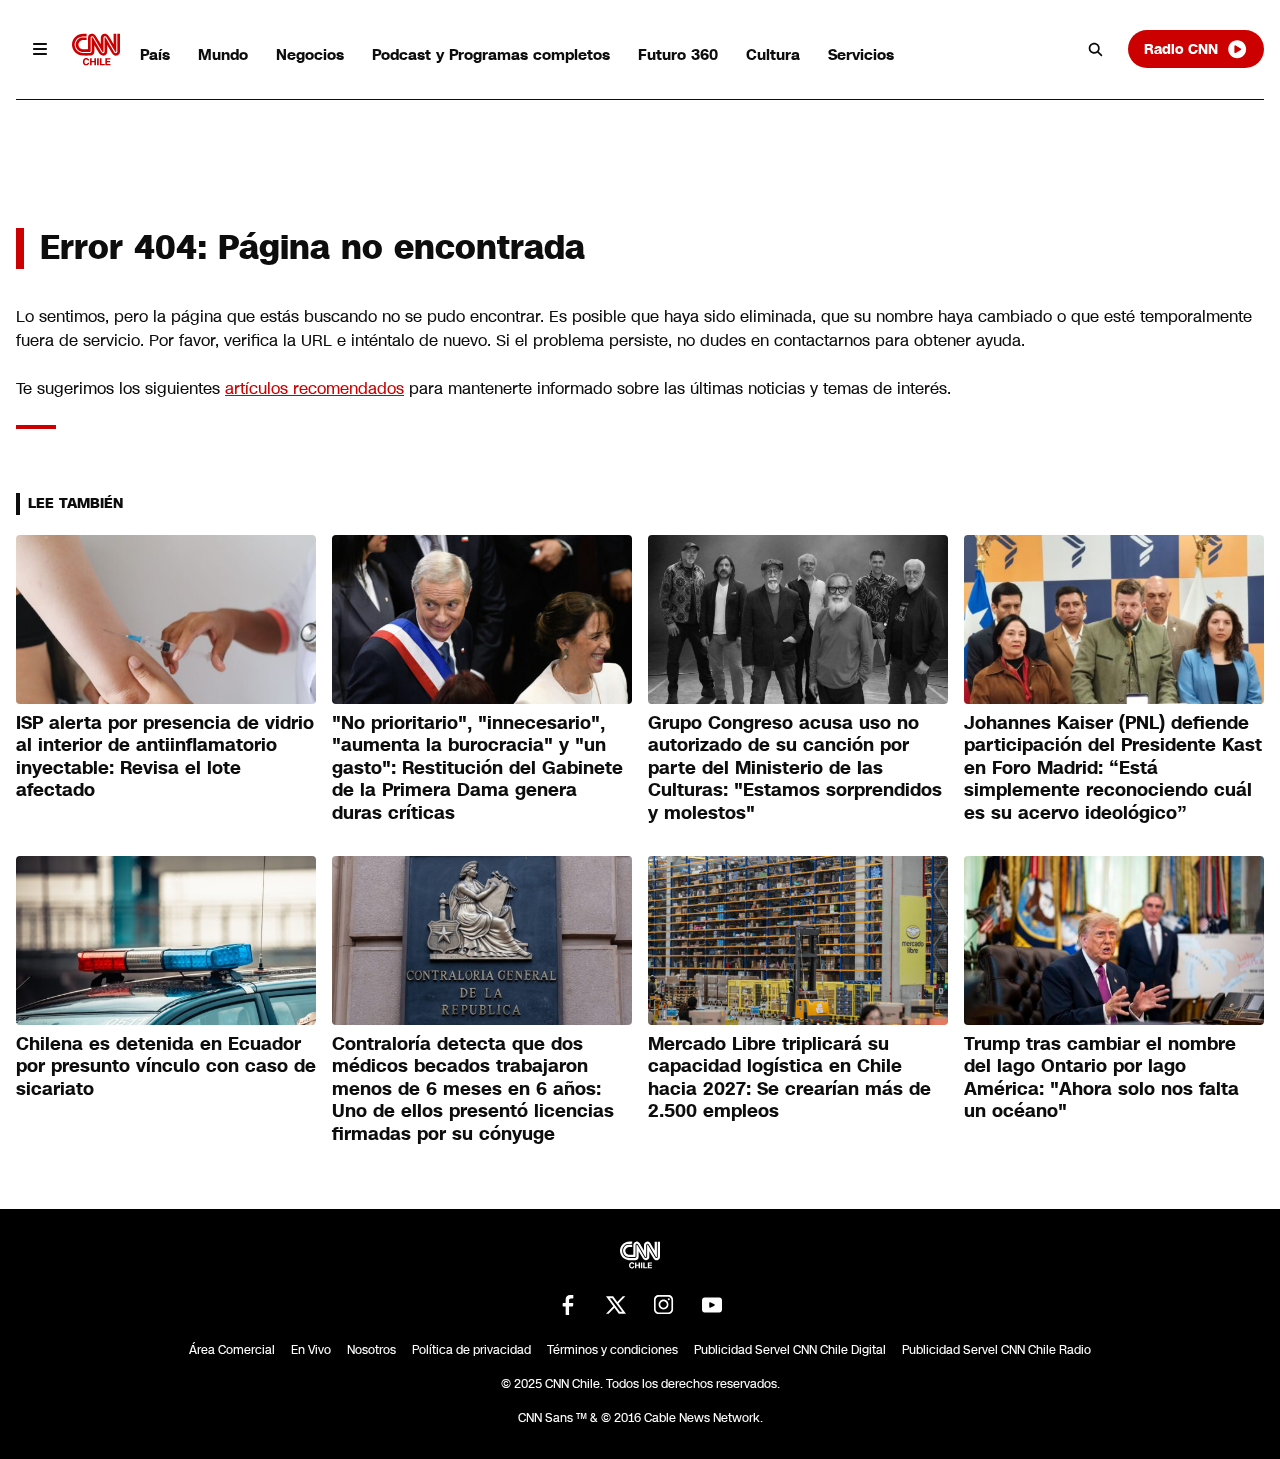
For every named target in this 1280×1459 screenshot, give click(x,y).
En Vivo (311, 1350)
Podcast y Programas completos (491, 54)
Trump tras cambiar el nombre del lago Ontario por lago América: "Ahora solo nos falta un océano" (1101, 1078)
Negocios (310, 54)
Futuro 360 (678, 54)
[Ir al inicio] (96, 49)
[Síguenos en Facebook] (568, 1305)
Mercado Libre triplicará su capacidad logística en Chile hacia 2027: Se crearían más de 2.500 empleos (789, 1078)
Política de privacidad (471, 1350)
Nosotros (371, 1350)
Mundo (223, 54)
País (155, 54)
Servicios (861, 54)
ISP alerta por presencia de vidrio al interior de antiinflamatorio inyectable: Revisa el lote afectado (165, 757)
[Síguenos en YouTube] (712, 1305)
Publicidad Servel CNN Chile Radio (996, 1350)
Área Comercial (232, 1350)
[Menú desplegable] (40, 49)
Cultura (773, 54)
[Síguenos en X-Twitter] (616, 1305)
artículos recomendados (314, 388)
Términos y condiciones (612, 1350)
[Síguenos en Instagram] (664, 1305)
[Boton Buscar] (1096, 49)
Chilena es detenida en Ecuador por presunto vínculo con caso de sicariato (166, 1066)
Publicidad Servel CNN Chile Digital (790, 1350)
